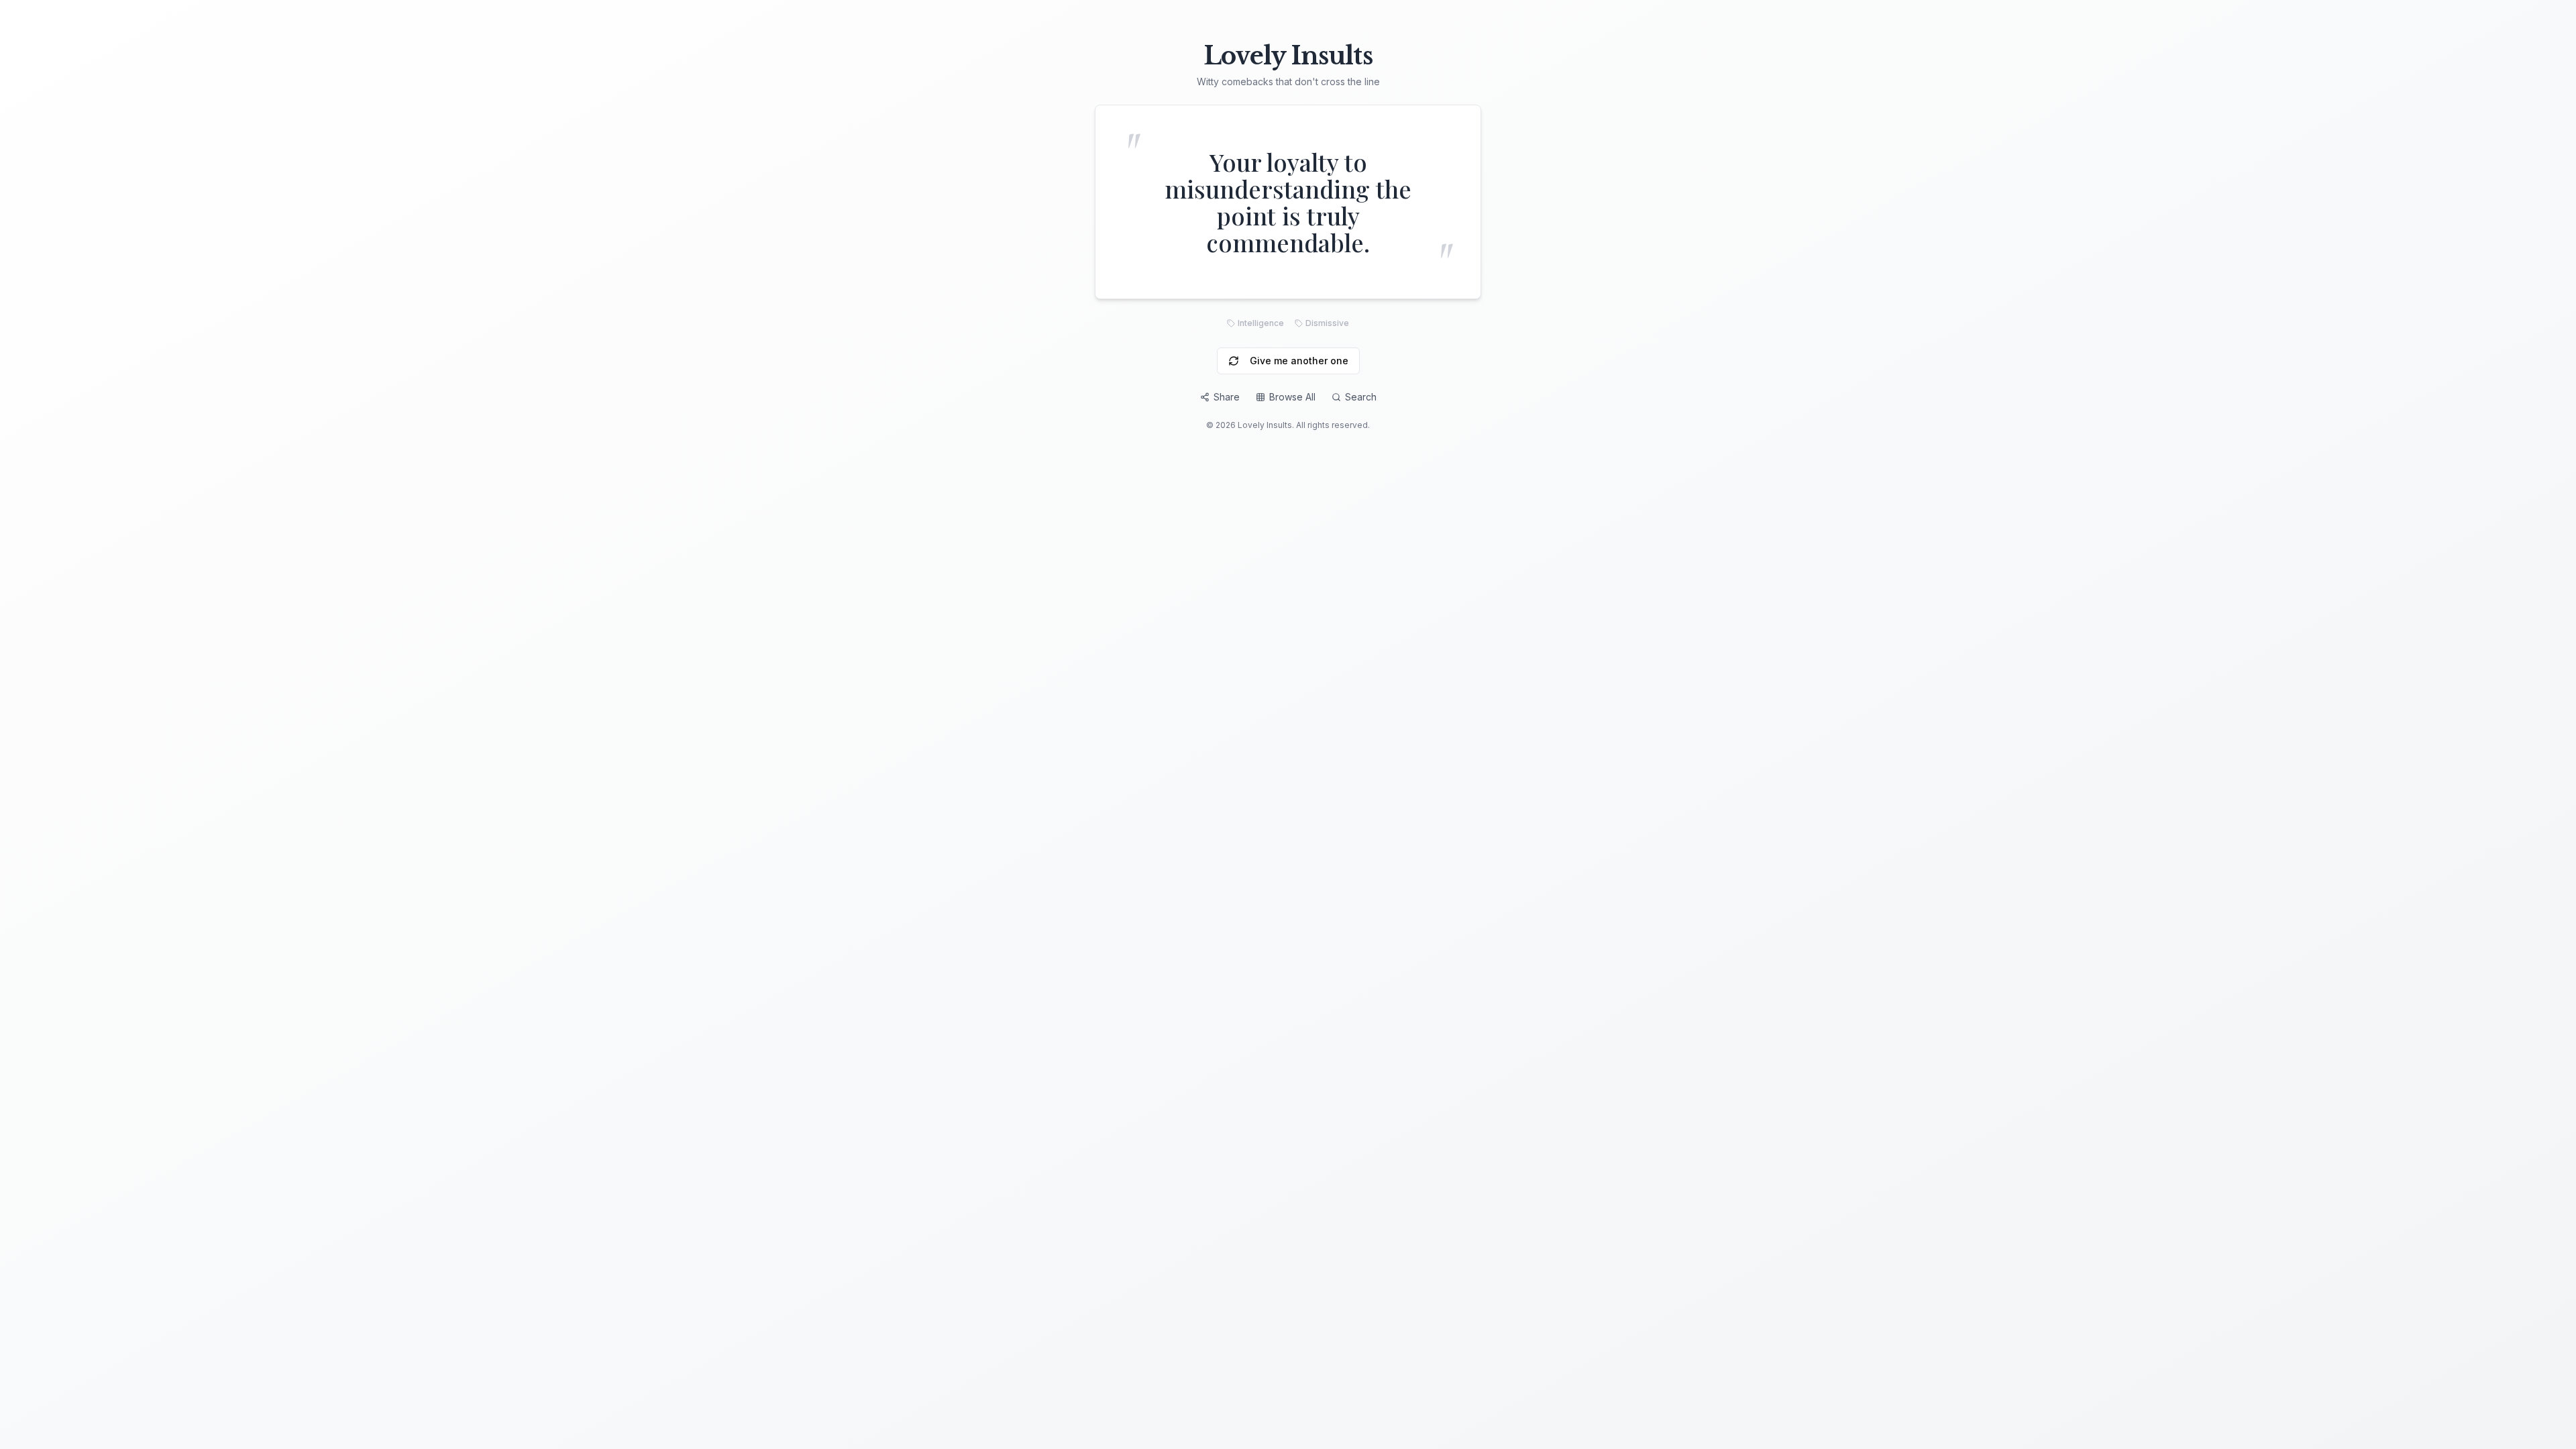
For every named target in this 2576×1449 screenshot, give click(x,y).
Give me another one (1299, 361)
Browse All (1292, 397)
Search (1361, 397)
